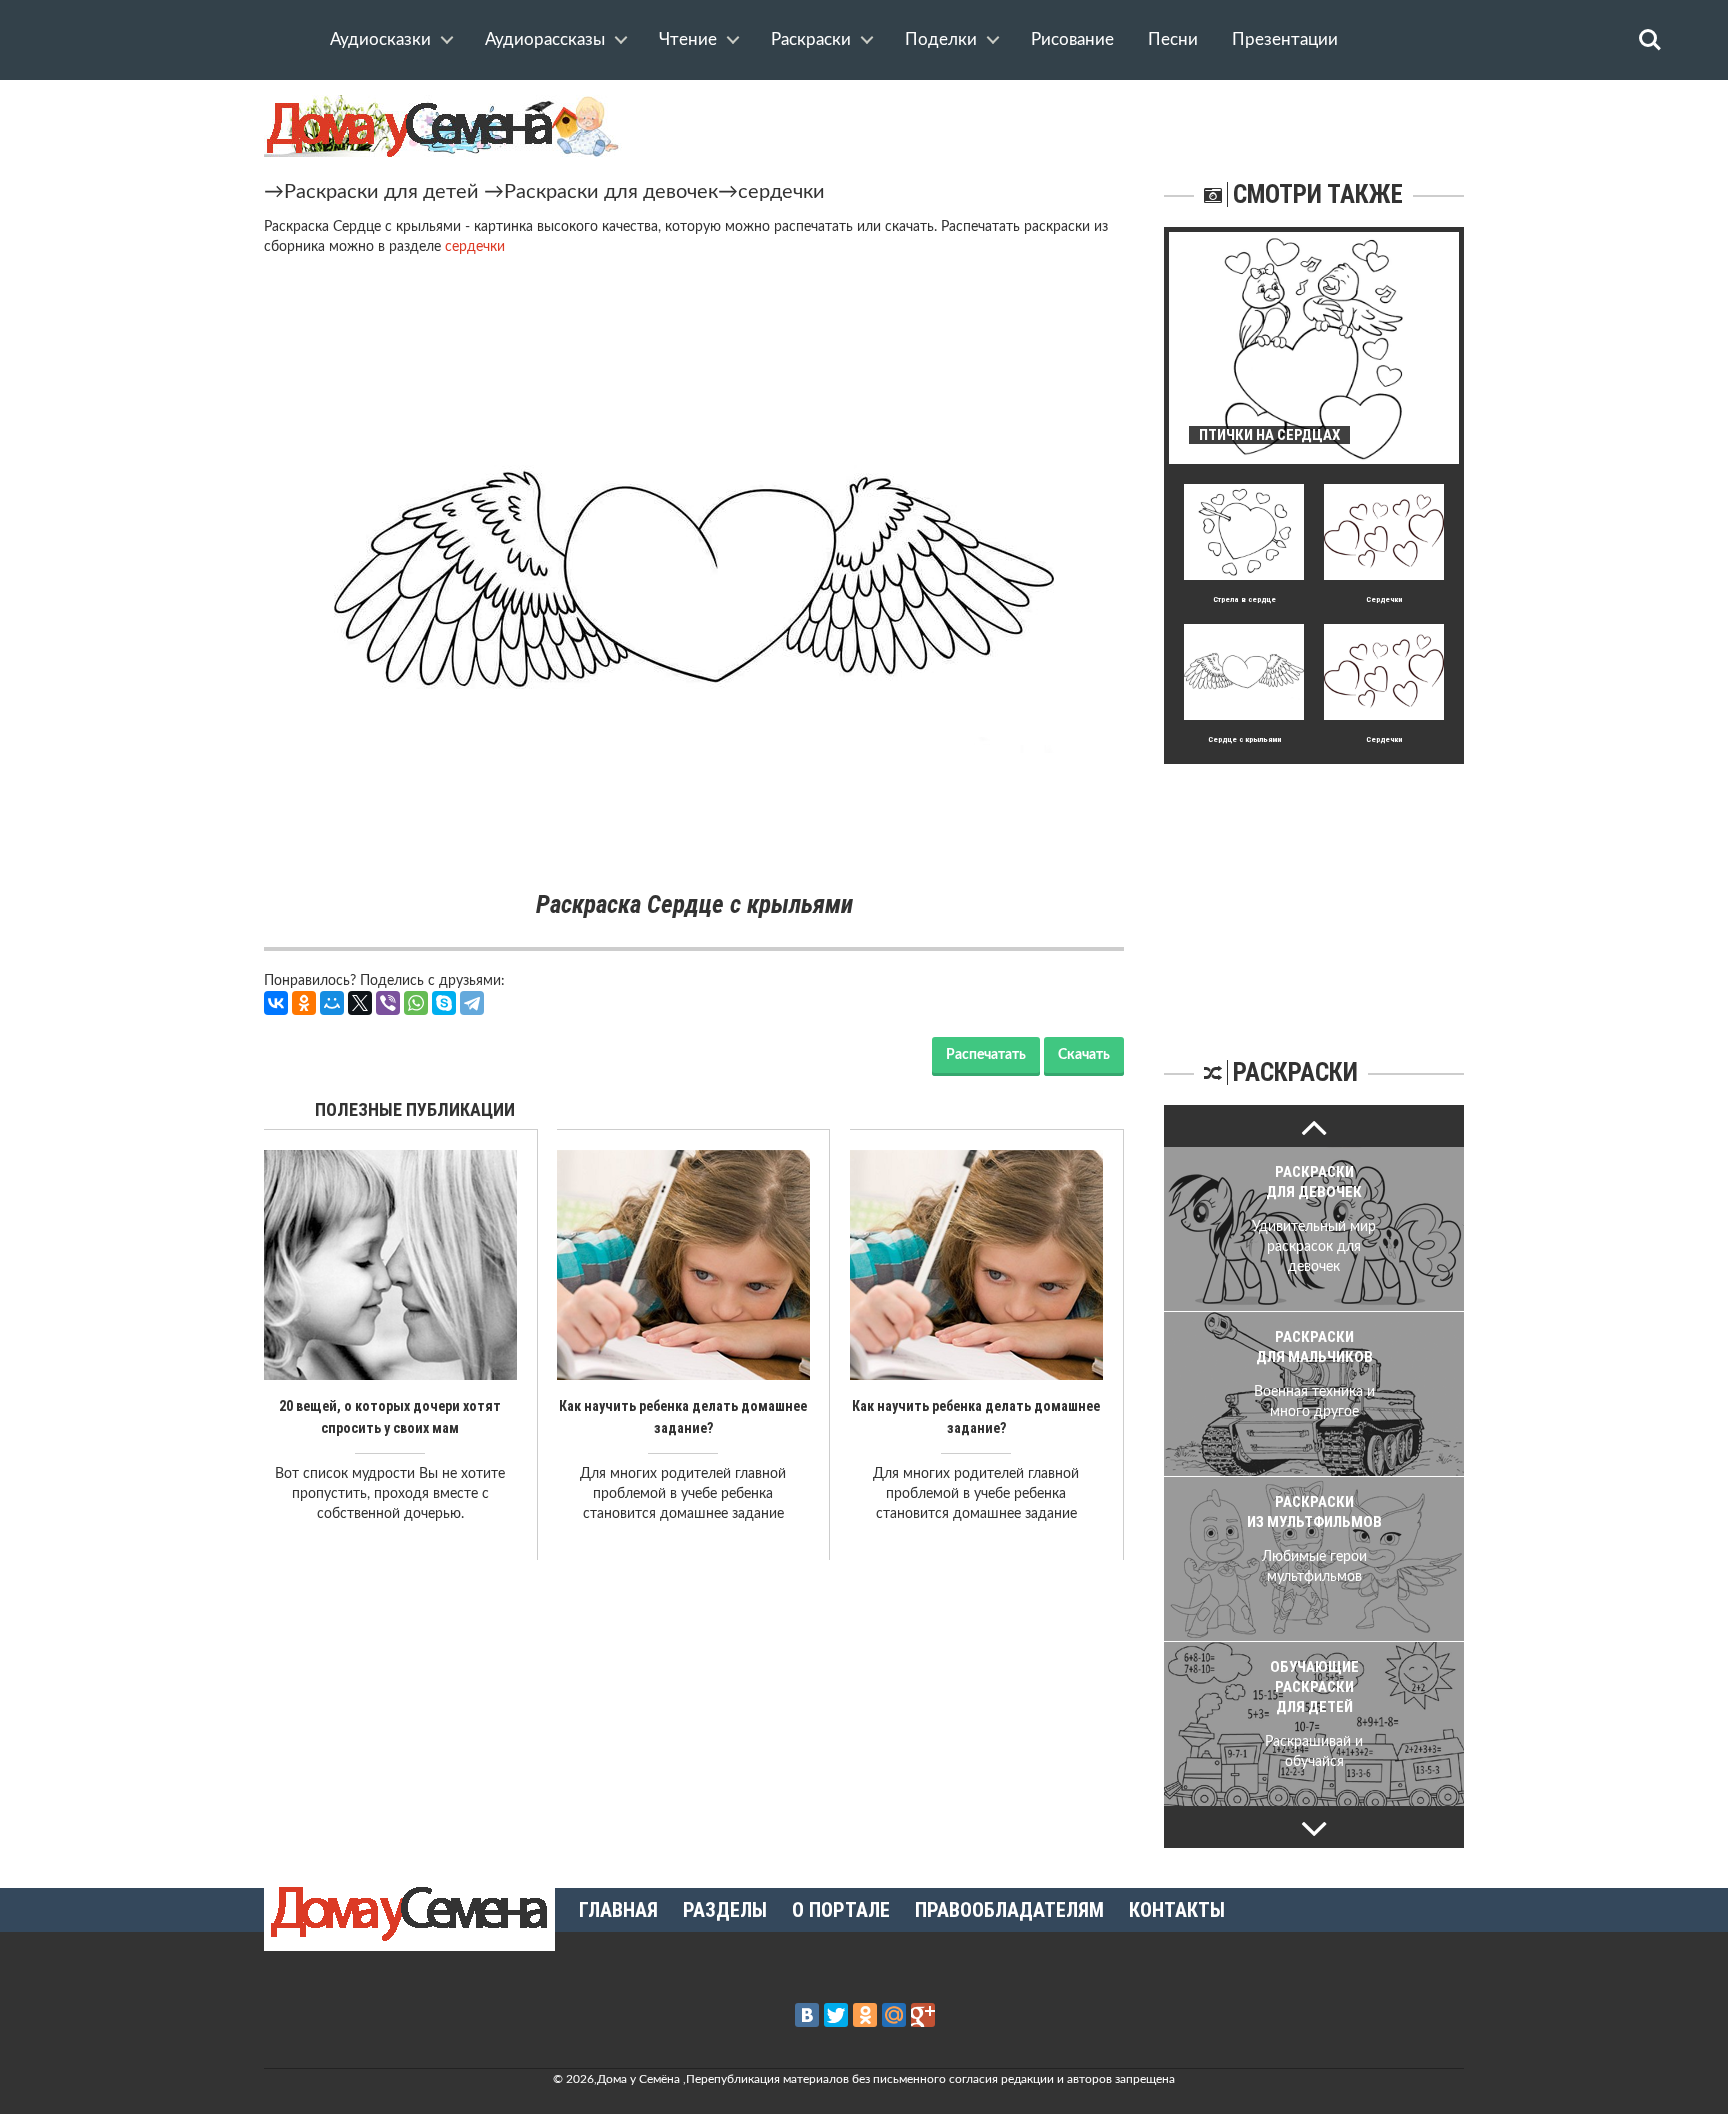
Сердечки (1384, 599)
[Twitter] (836, 2015)
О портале (841, 1910)
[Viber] (388, 1003)
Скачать (1084, 1055)
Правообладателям (1009, 1910)
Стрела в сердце (1244, 599)
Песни (1173, 39)
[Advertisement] (1314, 889)
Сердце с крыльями (1244, 739)
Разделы (725, 1910)
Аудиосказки (380, 39)
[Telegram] (472, 1003)
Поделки (941, 39)
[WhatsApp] (416, 1003)
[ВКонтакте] (276, 1003)
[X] (360, 1003)
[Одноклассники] (304, 1003)
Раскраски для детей (381, 192)
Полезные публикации (415, 1109)
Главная (618, 1910)
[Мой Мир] (332, 1003)
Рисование (1072, 39)
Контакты (1177, 1910)
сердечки (781, 192)
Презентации (1285, 39)
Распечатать (986, 1055)
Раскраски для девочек (611, 192)
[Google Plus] (923, 2015)
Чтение (688, 39)
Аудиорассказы (545, 39)
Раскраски (811, 39)
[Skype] (444, 1003)
